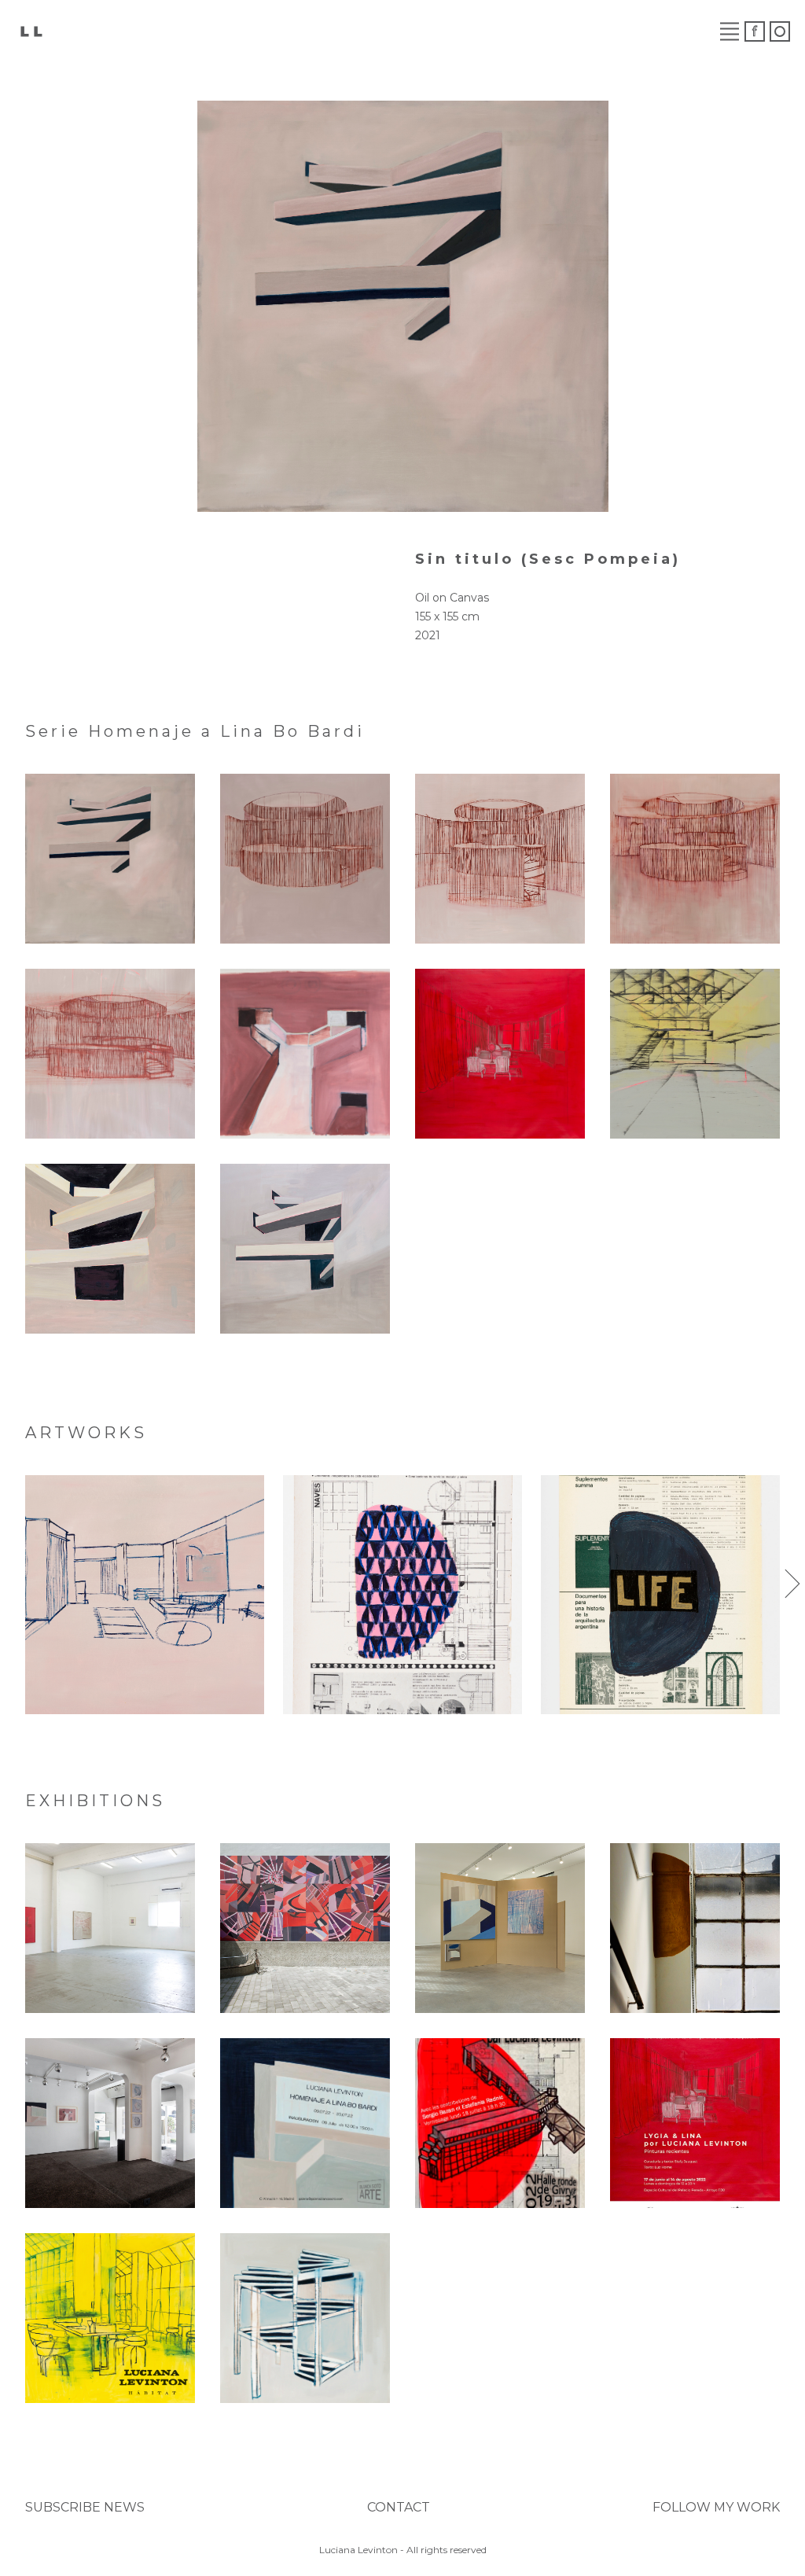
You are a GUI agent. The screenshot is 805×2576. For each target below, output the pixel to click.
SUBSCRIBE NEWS (85, 2507)
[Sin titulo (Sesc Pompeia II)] (110, 1249)
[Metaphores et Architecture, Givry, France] (500, 2123)
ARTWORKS (194, 31)
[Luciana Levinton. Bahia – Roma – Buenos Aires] (305, 2318)
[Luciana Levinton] (31, 30)
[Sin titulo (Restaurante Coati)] (110, 1054)
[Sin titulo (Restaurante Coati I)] (695, 859)
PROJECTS (428, 31)
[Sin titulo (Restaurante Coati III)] (305, 859)
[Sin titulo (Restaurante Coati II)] (500, 859)
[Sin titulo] (695, 1054)
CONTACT (399, 2507)
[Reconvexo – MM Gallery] (110, 1928)
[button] (13, 1584)
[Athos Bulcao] (402, 1595)
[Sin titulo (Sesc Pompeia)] (110, 859)
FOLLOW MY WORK (716, 2507)
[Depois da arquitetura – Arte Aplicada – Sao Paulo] (110, 2123)
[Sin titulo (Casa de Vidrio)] (500, 1054)
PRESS (514, 31)
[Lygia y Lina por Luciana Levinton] (695, 2123)
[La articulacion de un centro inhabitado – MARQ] (500, 1928)
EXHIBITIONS (312, 31)
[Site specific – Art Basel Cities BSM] (695, 1928)
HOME (105, 31)
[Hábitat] (110, 2318)
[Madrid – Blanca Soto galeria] (305, 2123)
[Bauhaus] (660, 1595)
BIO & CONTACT (622, 31)
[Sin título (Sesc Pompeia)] (305, 1054)
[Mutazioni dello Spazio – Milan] (305, 1928)
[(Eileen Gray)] (145, 1595)
